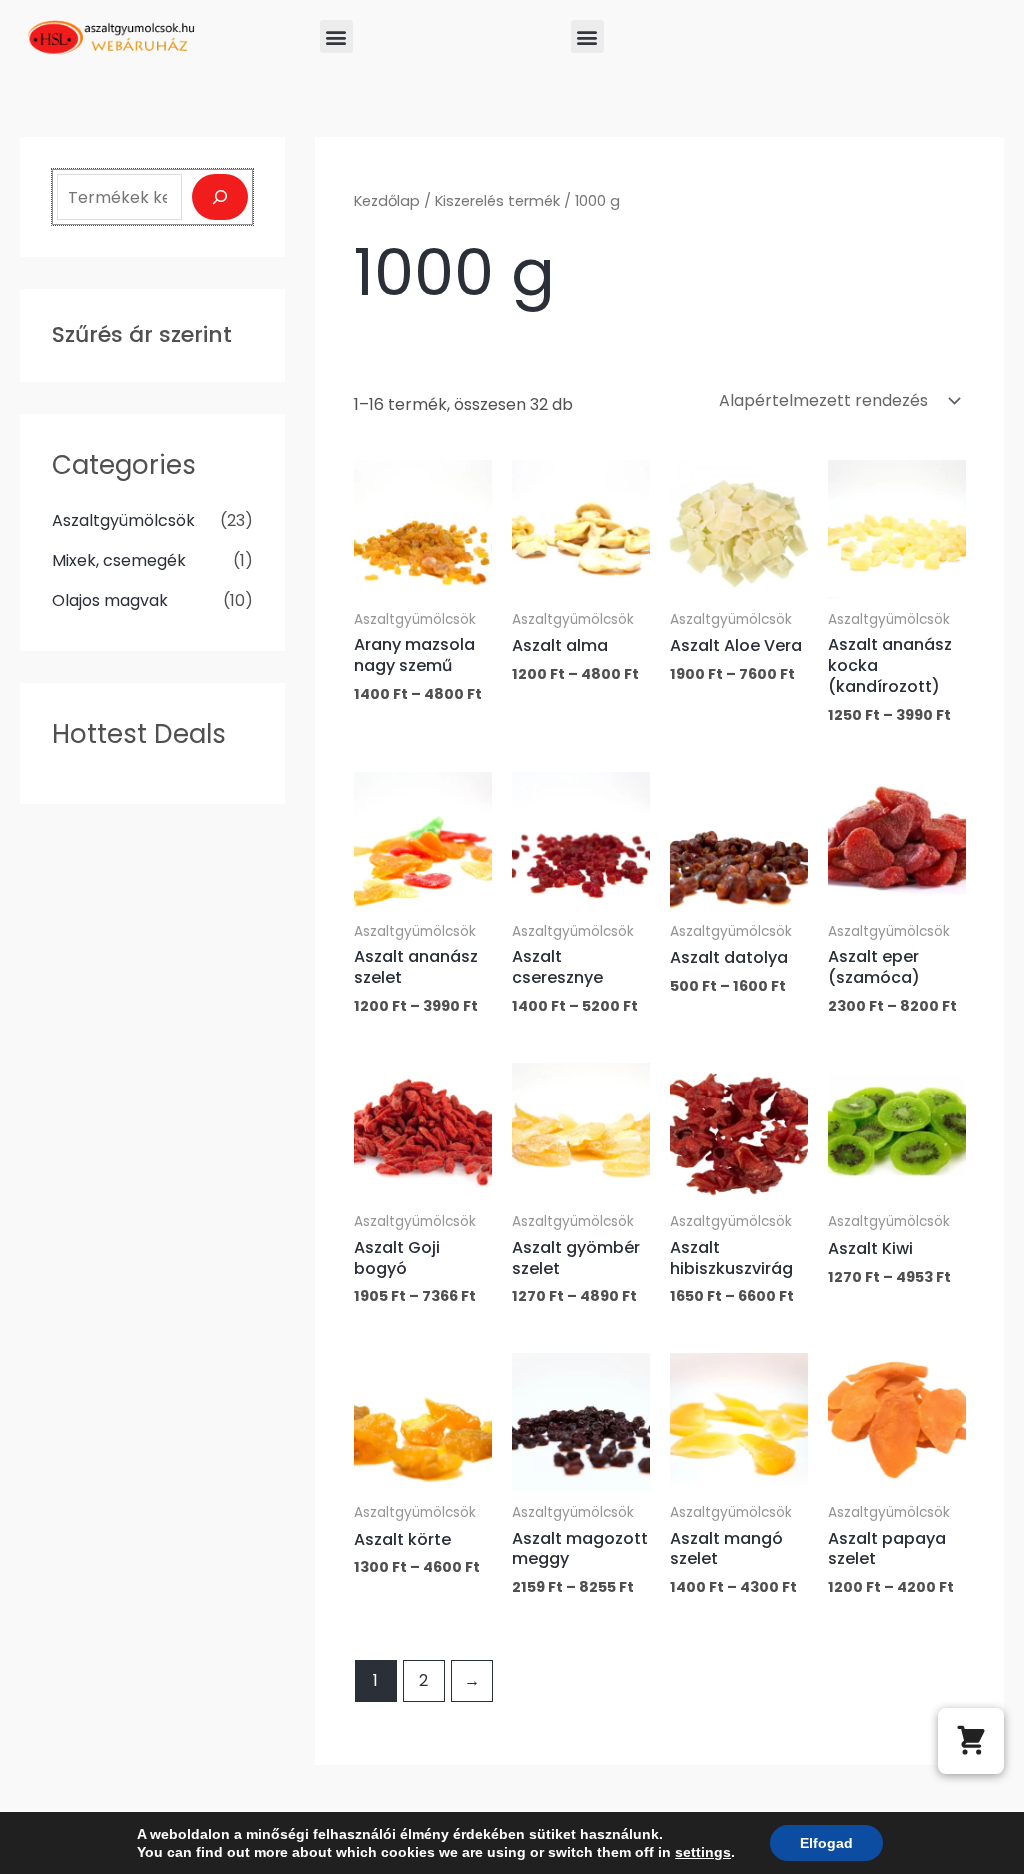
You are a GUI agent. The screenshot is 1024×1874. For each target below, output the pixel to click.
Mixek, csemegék (119, 560)
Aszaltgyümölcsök (123, 520)
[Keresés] (220, 197)
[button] (336, 36)
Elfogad (826, 1843)
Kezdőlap (387, 201)
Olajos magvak (110, 600)
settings (703, 1852)
